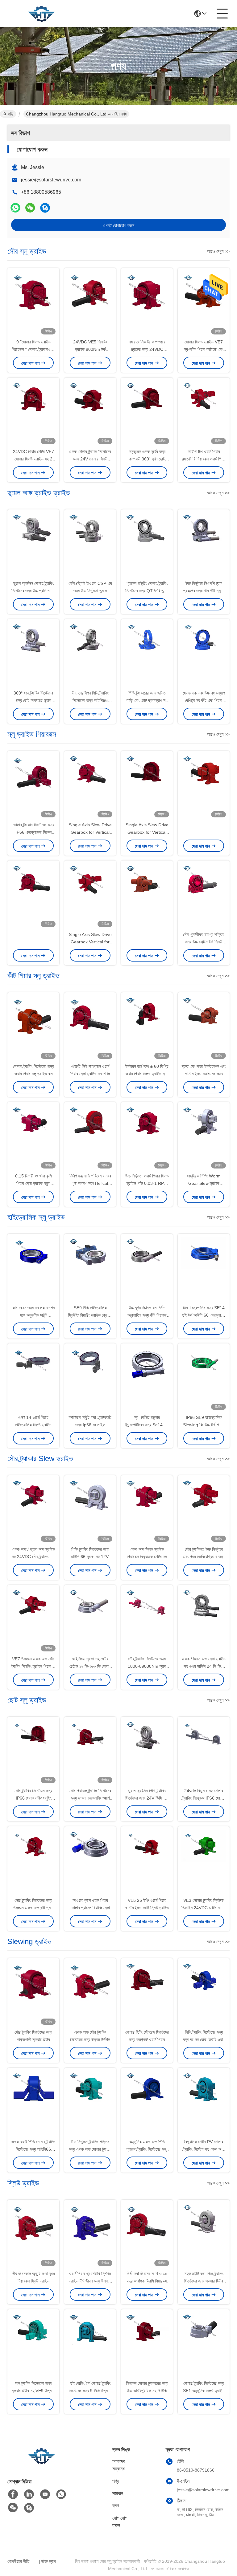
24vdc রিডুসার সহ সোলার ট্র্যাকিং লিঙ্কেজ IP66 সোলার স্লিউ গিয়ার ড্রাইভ (204, 1798)
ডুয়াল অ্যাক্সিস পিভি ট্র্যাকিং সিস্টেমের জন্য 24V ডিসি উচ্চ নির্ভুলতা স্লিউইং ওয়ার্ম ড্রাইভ (147, 1798)
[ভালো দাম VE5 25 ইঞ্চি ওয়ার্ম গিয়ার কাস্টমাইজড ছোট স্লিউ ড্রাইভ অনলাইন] (147, 1862)
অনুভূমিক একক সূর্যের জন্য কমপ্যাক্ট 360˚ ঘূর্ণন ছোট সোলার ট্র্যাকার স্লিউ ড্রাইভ (147, 459)
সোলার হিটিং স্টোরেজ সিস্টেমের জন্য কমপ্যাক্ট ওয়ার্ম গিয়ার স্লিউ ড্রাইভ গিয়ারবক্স (147, 2039)
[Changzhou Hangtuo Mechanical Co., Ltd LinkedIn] (29, 2494)
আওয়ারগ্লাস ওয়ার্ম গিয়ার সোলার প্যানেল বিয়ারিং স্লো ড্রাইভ (90, 1908)
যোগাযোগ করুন (120, 2522)
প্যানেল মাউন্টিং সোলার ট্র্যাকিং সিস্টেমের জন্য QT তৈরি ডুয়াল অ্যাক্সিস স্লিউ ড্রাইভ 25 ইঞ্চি (147, 591)
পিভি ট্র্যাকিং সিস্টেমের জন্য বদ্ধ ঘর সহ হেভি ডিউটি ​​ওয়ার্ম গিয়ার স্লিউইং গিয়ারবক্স (204, 2039)
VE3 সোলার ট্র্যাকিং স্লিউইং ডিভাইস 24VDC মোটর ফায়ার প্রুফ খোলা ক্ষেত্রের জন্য (204, 1908)
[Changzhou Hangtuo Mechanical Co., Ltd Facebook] (13, 2494)
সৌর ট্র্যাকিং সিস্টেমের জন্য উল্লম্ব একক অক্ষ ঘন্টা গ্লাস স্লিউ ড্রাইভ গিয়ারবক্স (33, 1908)
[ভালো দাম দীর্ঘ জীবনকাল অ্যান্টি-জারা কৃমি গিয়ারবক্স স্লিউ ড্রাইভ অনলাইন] (33, 2235)
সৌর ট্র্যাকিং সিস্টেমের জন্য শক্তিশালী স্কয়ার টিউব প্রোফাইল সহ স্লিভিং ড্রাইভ (33, 2039)
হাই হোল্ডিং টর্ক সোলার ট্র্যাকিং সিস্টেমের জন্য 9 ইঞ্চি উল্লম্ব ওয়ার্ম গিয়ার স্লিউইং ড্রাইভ (90, 2391)
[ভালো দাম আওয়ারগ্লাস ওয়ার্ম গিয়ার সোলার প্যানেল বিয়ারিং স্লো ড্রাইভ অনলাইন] (90, 1862)
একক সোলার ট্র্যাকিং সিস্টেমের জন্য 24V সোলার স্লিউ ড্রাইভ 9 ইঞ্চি (90, 459)
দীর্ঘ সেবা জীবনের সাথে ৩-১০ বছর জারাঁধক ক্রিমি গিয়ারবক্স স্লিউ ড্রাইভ (147, 2281)
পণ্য (116, 2481)
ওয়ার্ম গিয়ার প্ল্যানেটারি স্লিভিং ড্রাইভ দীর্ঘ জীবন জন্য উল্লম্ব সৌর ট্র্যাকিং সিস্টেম (90, 2281)
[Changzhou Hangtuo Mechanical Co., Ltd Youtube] (45, 2494)
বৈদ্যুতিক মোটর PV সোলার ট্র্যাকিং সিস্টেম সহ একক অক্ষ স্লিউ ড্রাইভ (204, 2149)
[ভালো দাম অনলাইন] (204, 787)
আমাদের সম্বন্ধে (119, 2465)
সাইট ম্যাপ (48, 2561)
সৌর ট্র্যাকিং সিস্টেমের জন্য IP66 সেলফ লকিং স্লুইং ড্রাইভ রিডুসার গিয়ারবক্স (33, 1798)
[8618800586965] (61, 2494)
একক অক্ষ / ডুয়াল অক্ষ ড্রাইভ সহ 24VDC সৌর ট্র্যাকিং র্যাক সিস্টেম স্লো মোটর (33, 1557)
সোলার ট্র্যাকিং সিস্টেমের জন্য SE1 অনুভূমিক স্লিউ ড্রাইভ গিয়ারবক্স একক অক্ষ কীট (204, 2391)
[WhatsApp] (15, 208)
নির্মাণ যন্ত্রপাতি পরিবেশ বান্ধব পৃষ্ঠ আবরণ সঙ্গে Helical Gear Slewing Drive (90, 1183)
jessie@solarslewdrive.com (51, 180)
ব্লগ (116, 2506)
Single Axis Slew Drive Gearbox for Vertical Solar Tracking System (90, 832)
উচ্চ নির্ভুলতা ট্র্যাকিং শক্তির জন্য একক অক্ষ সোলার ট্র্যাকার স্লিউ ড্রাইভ (90, 2149)
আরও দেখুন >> (218, 251)
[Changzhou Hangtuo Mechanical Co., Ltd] (41, 14)
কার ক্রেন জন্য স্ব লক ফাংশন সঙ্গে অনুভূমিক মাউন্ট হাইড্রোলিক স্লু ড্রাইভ (33, 1315)
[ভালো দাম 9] (33, 304)
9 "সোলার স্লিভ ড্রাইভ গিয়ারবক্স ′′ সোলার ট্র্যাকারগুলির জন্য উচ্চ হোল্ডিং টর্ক (33, 349)
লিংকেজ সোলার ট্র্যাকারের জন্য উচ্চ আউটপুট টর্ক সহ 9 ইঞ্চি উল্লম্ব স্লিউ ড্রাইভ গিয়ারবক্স (147, 2391)
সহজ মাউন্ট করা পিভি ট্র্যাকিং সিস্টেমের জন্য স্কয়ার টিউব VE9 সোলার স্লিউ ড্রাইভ (204, 2281)
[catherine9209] (45, 208)
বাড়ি (10, 114)
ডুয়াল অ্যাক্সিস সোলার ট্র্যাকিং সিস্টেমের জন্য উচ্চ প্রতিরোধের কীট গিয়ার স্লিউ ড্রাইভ (33, 591)
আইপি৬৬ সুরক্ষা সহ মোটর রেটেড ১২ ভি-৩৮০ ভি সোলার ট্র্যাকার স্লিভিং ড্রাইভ (90, 1666)
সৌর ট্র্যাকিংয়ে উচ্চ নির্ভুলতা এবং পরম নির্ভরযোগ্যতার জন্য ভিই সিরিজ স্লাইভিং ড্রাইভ (204, 1557)
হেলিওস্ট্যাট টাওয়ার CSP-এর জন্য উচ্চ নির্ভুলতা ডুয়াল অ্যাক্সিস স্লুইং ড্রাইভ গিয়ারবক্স (90, 591)
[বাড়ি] (41, 2463)
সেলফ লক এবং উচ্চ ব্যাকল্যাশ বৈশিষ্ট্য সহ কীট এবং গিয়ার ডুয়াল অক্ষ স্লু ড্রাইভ (204, 700)
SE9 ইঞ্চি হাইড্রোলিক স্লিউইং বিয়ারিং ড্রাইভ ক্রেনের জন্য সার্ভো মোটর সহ (90, 1315)
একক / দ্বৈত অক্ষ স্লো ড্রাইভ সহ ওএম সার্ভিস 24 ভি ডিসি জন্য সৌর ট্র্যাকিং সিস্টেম (204, 1666)
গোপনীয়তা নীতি (18, 2561)
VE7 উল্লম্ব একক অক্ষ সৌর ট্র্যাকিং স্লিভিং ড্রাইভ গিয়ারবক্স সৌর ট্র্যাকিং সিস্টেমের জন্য (33, 1666)
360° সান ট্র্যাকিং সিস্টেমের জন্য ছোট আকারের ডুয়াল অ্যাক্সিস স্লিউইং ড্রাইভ (33, 700)
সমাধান (118, 2493)
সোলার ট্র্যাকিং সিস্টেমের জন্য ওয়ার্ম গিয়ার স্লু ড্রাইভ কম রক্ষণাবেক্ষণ (33, 1074)
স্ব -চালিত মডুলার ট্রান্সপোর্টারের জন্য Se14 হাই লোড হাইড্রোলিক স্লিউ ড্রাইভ (147, 1425)
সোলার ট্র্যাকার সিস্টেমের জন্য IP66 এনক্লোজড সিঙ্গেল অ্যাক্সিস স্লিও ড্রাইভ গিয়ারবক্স (33, 832)
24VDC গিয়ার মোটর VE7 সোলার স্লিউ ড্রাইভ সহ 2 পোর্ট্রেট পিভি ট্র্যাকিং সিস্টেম (33, 459)
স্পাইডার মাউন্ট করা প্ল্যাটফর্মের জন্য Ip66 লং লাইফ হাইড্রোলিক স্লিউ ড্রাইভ (90, 1425)
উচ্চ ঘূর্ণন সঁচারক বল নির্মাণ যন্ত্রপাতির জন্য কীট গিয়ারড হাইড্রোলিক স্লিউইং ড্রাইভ (147, 1315)
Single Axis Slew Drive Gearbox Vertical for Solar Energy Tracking (90, 942)
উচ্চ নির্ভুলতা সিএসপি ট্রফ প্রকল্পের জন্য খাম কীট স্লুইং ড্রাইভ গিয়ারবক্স (204, 591)
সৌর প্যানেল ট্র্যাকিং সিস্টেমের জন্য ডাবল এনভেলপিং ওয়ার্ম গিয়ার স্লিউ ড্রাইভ (90, 1798)
